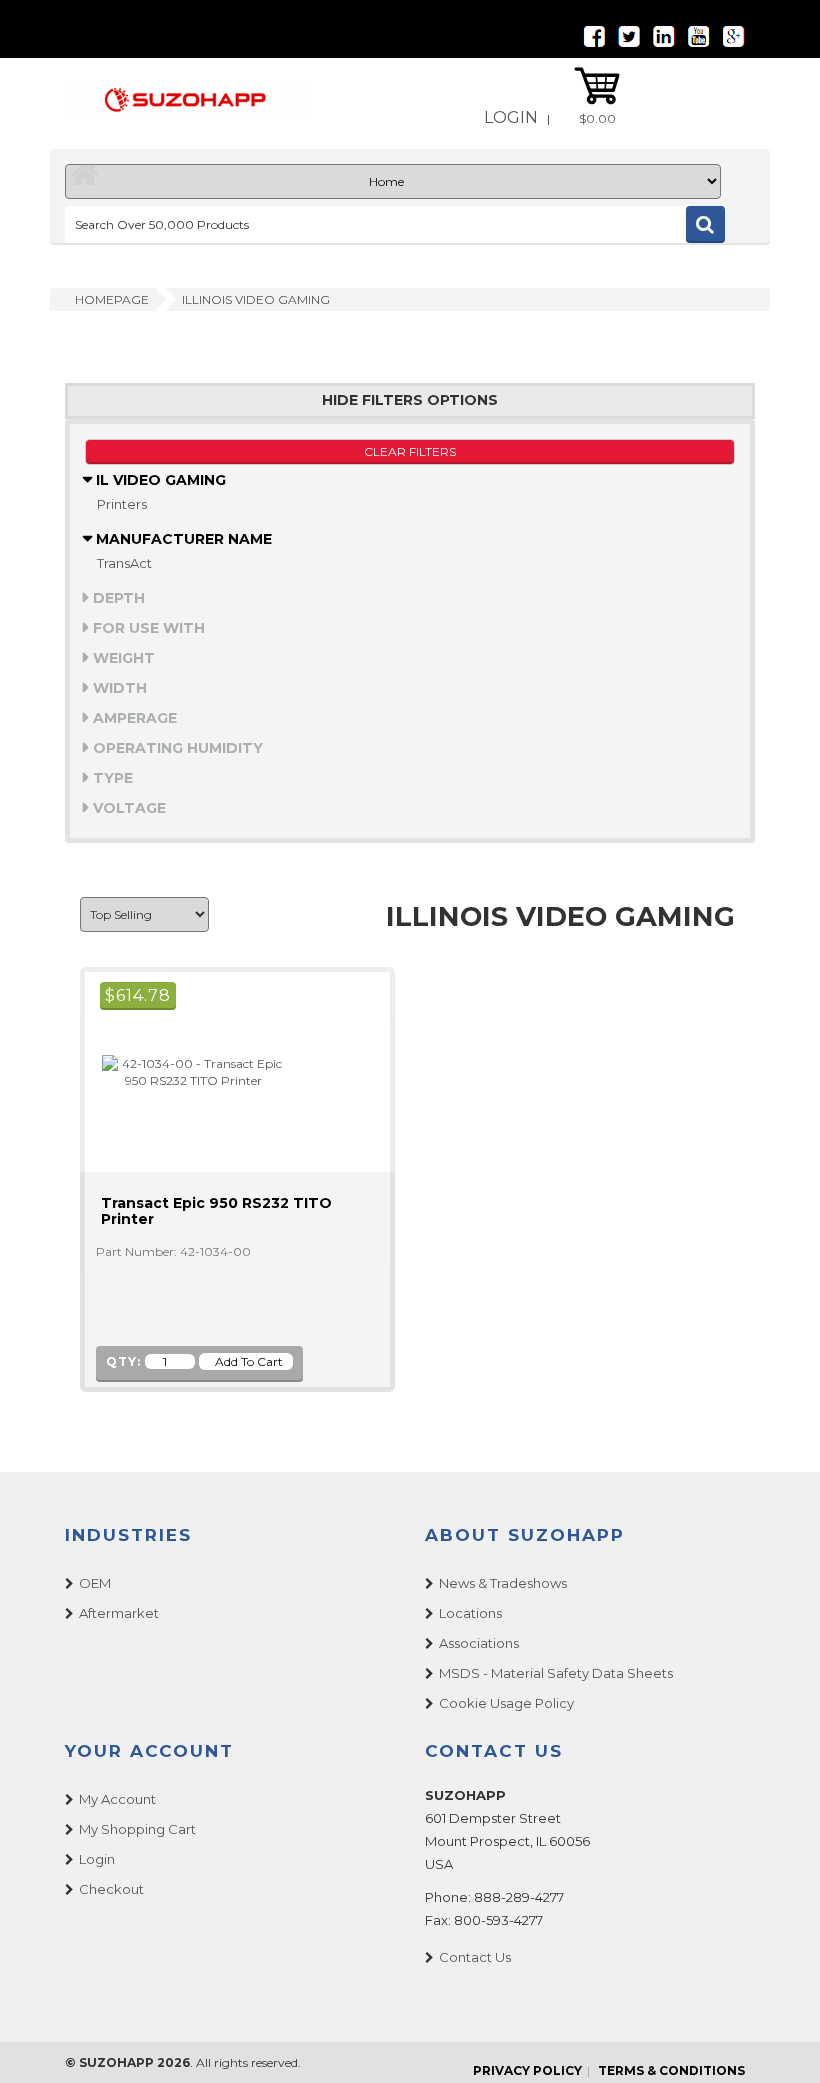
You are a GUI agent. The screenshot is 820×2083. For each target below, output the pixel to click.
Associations (479, 1643)
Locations (470, 1613)
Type (111, 778)
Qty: (123, 1361)
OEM (95, 1583)
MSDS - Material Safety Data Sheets (556, 1673)
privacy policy (527, 2070)
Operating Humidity (176, 748)
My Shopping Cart (137, 1829)
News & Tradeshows (503, 1583)
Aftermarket (119, 1613)
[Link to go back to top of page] (780, 2043)
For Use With (147, 628)
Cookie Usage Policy (506, 1703)
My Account (117, 1799)
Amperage (133, 718)
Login (511, 117)
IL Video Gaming (159, 480)
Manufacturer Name (182, 539)
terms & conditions (671, 2070)
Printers (122, 504)
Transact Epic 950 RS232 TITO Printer (216, 1211)
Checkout (111, 1889)
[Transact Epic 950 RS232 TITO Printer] (185, 1070)
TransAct (124, 563)
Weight (122, 658)
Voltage (127, 808)
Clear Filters (410, 451)
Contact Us (475, 1957)
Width (118, 688)
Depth (117, 598)
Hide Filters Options (410, 400)
